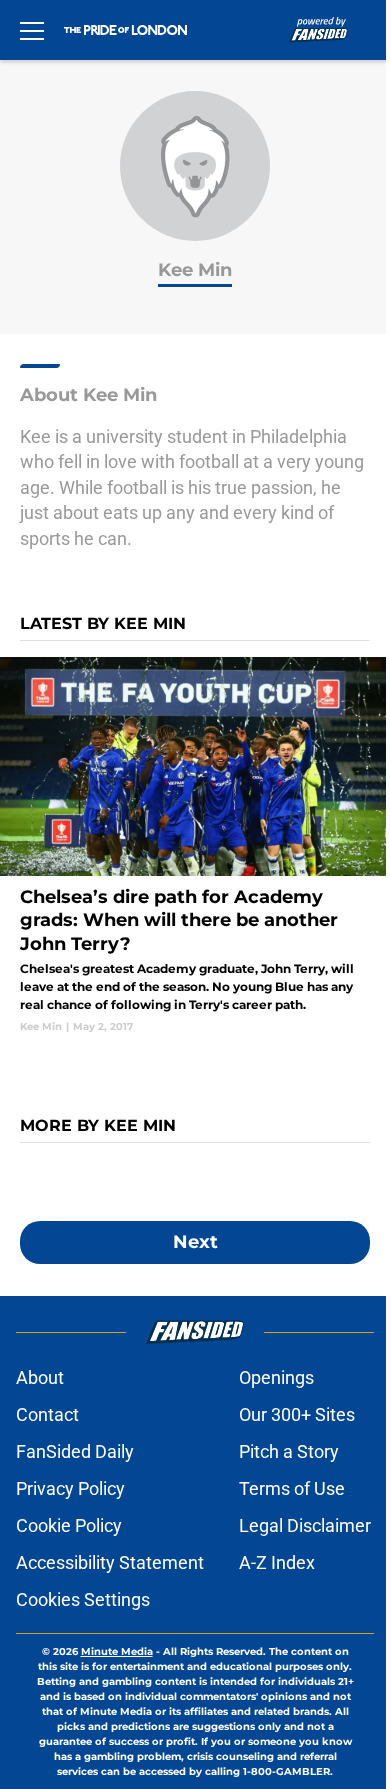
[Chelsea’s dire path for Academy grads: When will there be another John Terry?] (195, 845)
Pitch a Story (289, 1451)
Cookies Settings (83, 1599)
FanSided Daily (75, 1451)
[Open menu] (32, 30)
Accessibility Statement (110, 1562)
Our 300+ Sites (297, 1414)
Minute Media (117, 1651)
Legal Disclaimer (305, 1525)
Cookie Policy (69, 1525)
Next (195, 1242)
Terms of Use (292, 1488)
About (40, 1377)
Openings (276, 1377)
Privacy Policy (70, 1488)
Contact (47, 1414)
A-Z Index (277, 1562)
